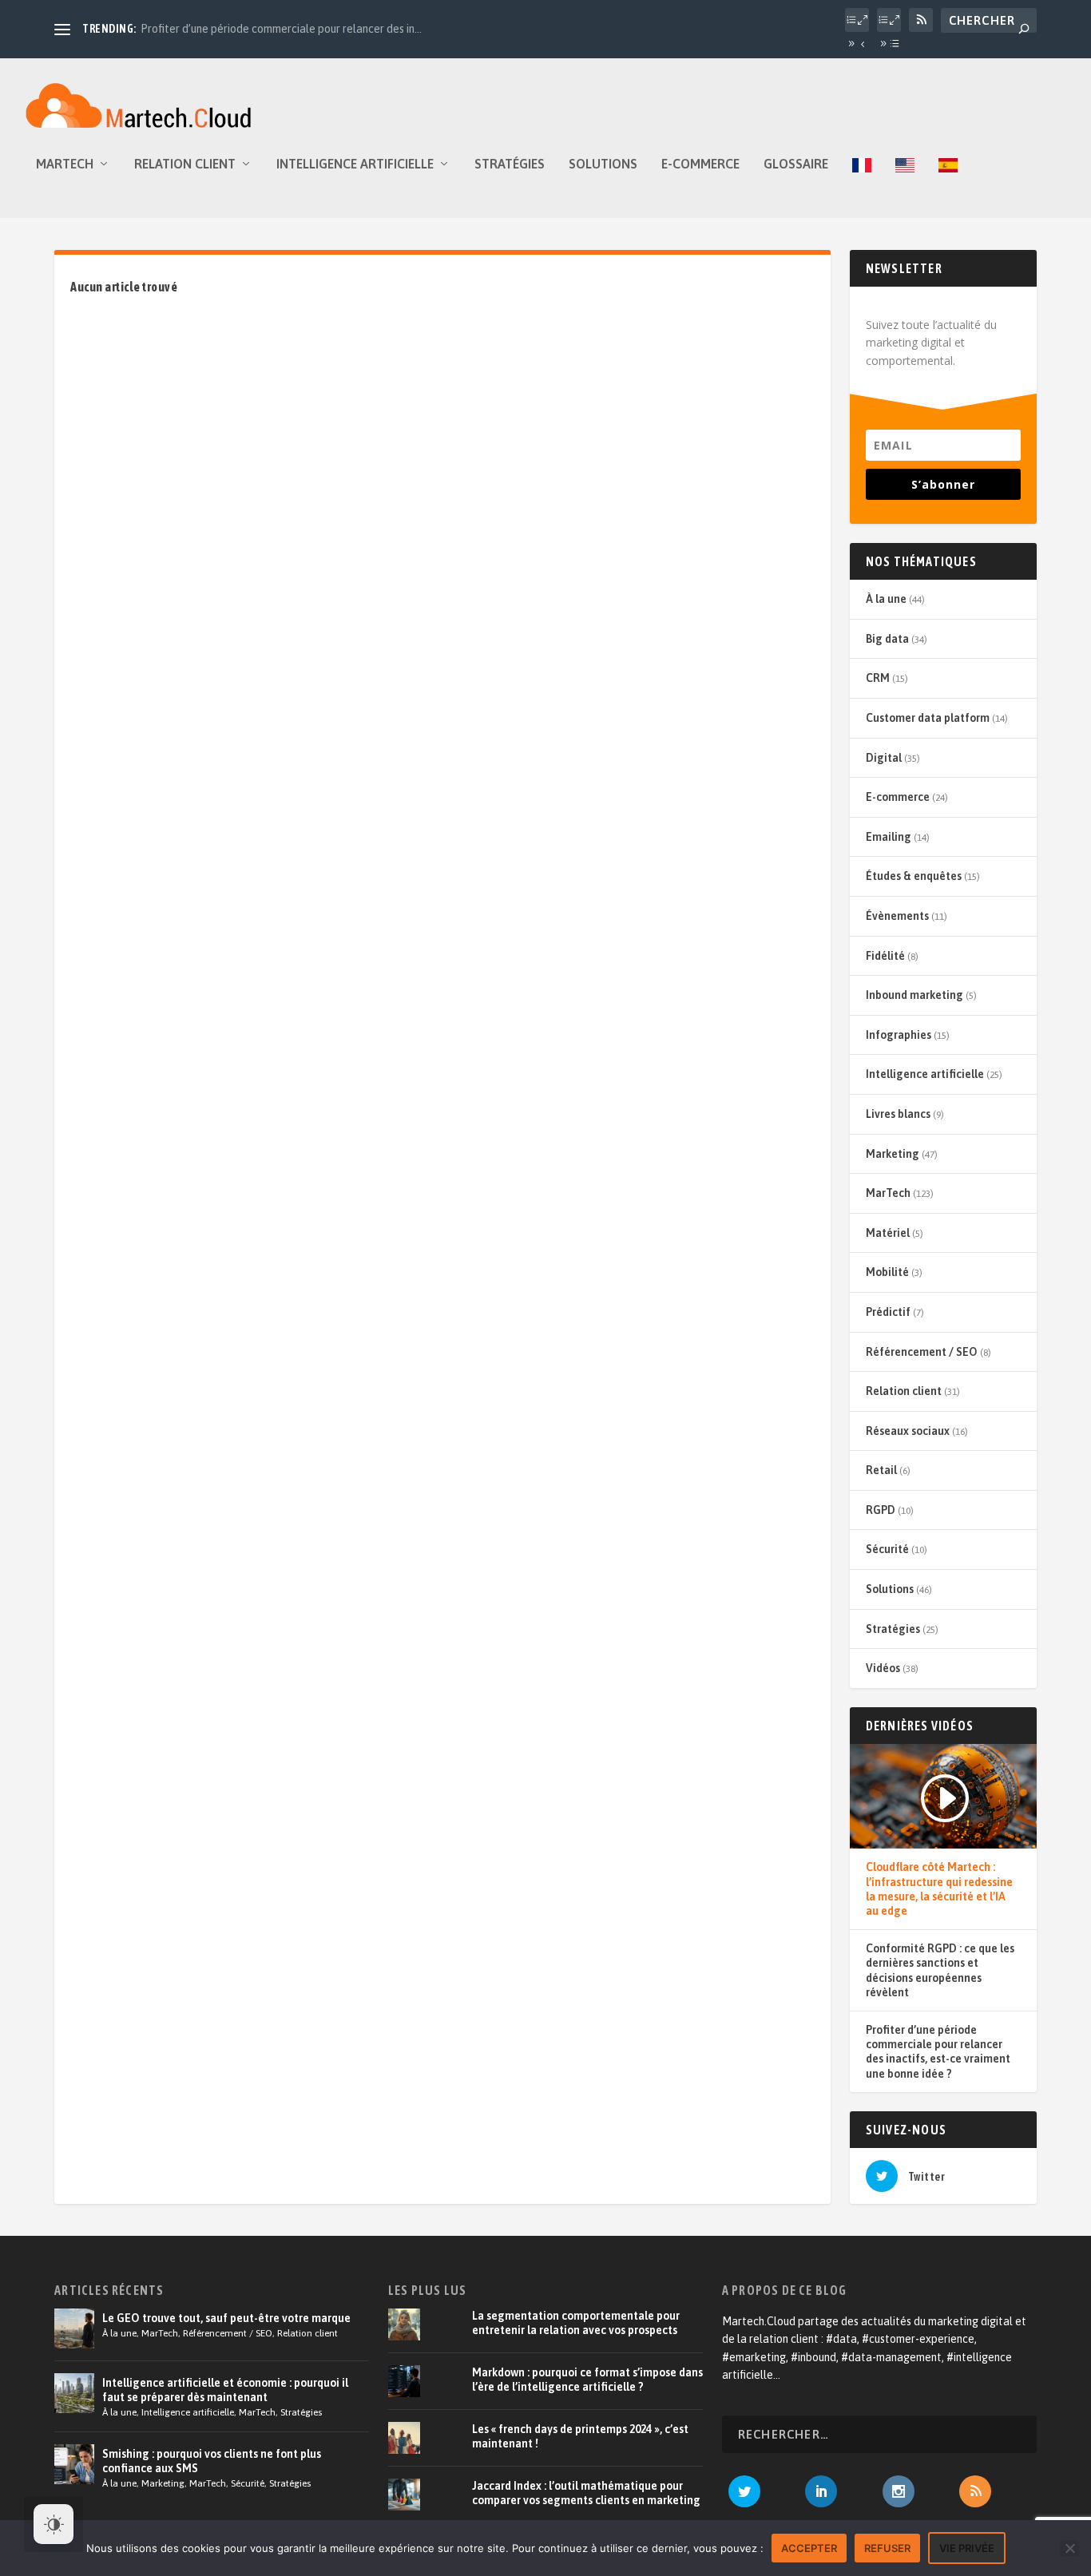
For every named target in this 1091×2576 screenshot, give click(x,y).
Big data (887, 639)
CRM (878, 678)
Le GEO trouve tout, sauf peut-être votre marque (226, 2318)
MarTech (65, 164)
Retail (881, 1470)
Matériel (888, 1233)
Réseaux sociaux (908, 1431)
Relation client (185, 164)
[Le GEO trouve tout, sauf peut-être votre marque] (74, 2328)
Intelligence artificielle (355, 164)
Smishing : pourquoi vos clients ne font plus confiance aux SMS (212, 2461)
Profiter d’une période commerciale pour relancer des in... (281, 29)
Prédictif (888, 1312)
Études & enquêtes (914, 876)
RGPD (881, 1510)
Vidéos (883, 1668)
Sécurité (887, 1549)
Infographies (899, 1035)
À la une (886, 599)
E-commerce (700, 164)
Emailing (889, 837)
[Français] (862, 188)
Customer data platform (928, 718)
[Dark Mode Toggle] (54, 2524)
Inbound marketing (914, 995)
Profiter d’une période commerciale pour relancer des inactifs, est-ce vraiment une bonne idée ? (938, 2052)
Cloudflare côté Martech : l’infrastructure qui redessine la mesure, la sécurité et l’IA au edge (939, 1889)
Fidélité (885, 956)
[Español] (948, 188)
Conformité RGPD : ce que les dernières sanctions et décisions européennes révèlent (940, 1970)
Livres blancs (898, 1114)
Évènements (897, 916)
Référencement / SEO (922, 1352)
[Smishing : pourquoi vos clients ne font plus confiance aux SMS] (74, 2464)
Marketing (893, 1154)
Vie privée (967, 2548)
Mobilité (887, 1272)
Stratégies (510, 164)
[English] (905, 188)
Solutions (603, 164)
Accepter (809, 2548)
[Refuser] (1069, 2548)
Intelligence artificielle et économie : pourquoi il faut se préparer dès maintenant (225, 2390)
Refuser (887, 2548)
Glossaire (796, 164)
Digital (884, 758)
